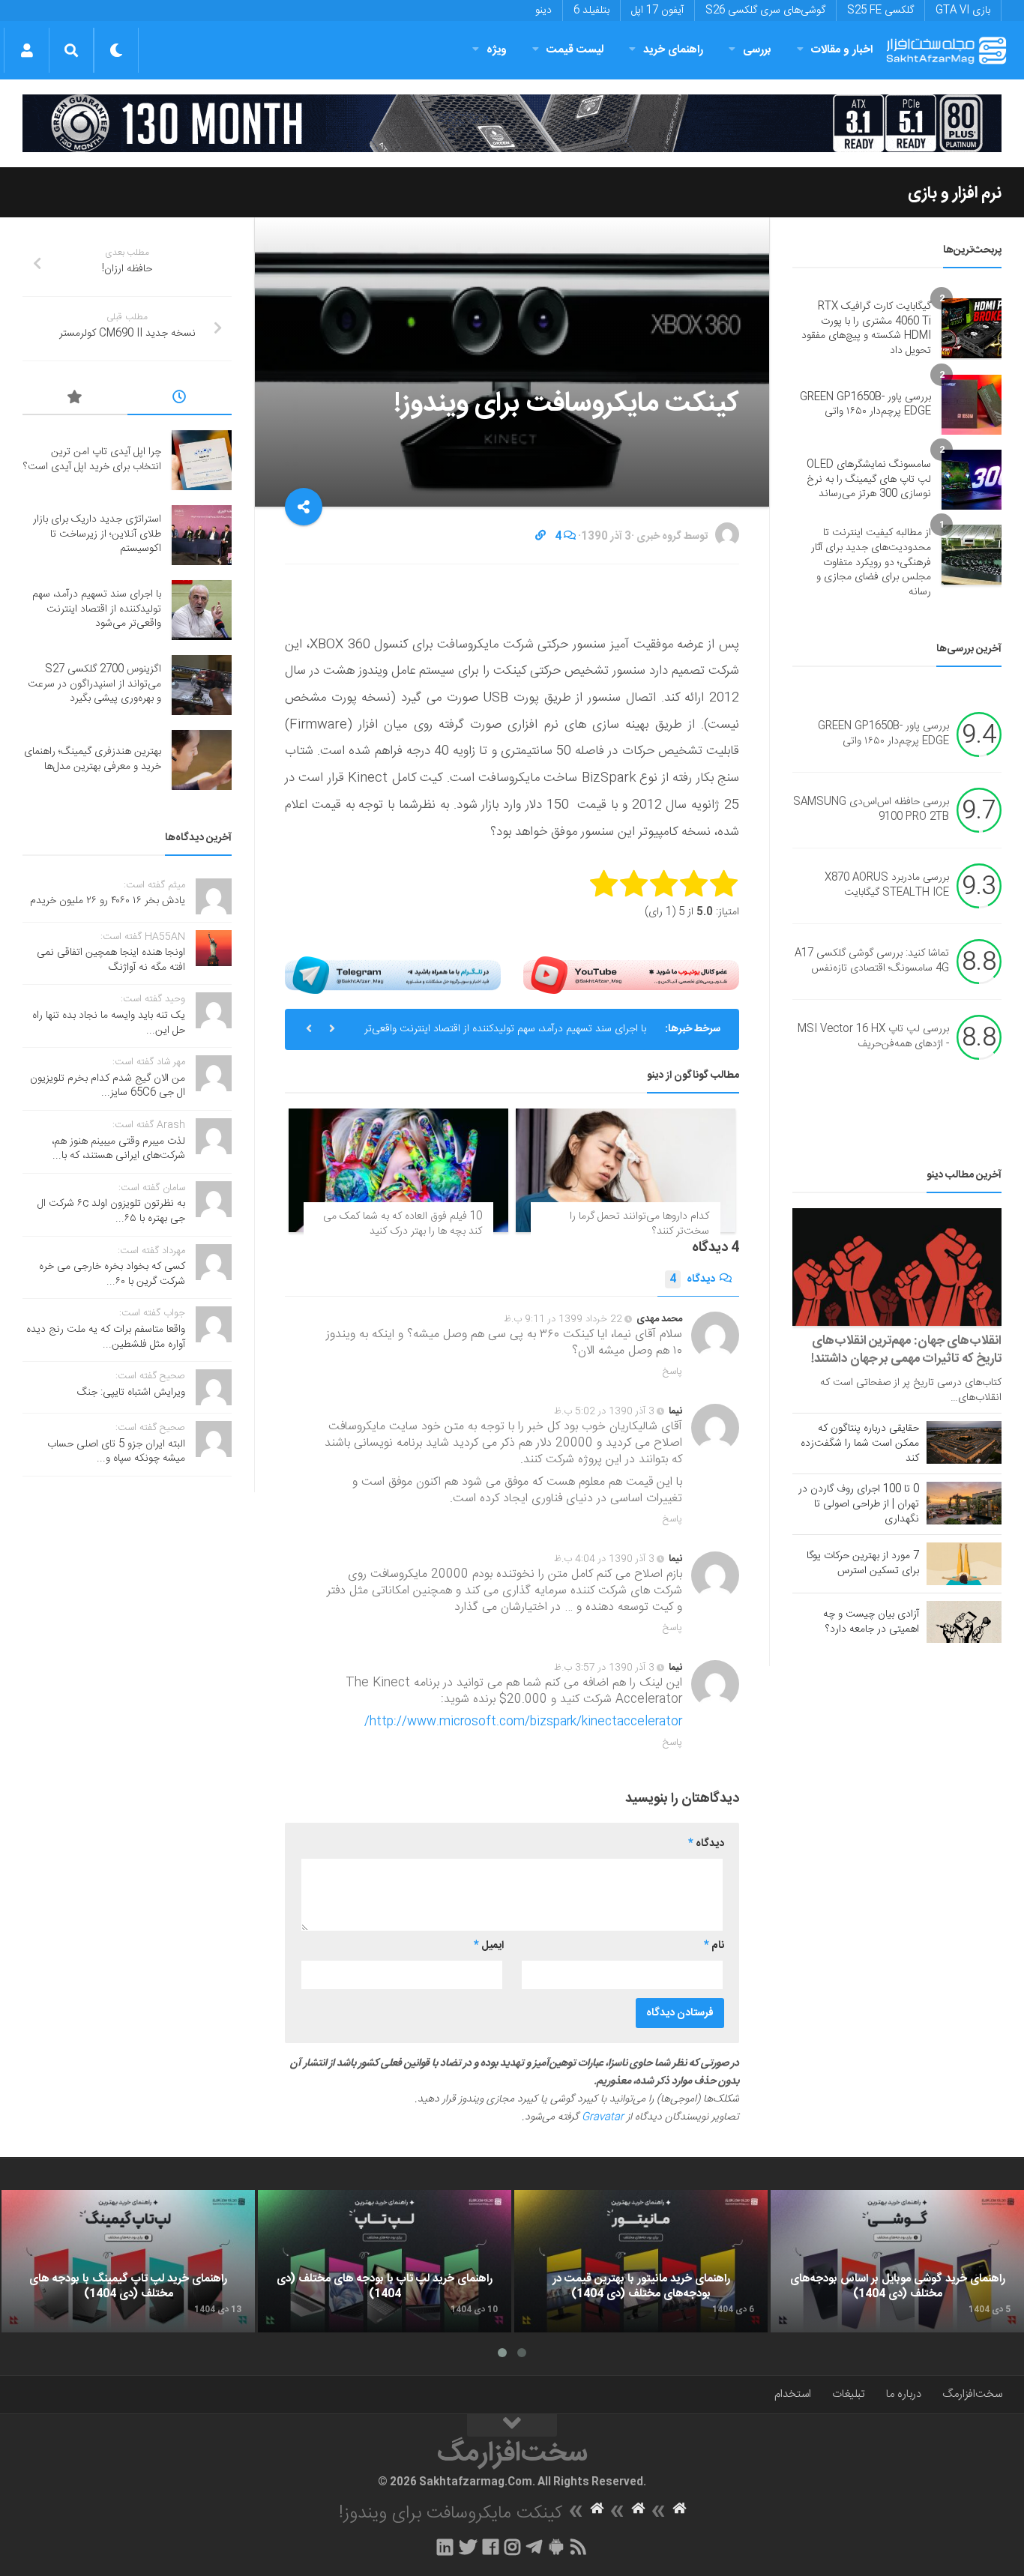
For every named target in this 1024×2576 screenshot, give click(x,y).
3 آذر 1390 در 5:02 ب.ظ (604, 1411)
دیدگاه (692, 1279)
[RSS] (579, 2547)
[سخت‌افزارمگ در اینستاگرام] (512, 2547)
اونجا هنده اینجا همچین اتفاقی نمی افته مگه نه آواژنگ (111, 960)
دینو (543, 10)
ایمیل (489, 1946)
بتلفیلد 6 (591, 10)
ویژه (497, 50)
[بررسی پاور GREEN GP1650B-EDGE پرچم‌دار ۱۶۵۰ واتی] (972, 405)
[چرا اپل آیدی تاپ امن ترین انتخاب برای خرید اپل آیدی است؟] (202, 460)
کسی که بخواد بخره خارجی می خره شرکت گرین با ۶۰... (112, 1274)
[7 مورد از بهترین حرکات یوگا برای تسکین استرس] (964, 1563)
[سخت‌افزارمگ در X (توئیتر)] (468, 2547)
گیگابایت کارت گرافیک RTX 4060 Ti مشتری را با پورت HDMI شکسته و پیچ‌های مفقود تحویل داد (866, 329)
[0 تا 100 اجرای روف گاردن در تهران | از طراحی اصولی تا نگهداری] (964, 1503)
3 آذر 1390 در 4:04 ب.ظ (604, 1559)
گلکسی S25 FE (880, 10)
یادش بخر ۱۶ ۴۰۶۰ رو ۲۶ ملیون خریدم (108, 901)
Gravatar (603, 2117)
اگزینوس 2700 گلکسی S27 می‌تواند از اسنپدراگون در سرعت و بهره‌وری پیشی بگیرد (94, 684)
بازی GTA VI (963, 10)
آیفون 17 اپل (657, 10)
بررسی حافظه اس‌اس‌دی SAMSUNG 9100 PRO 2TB (871, 810)
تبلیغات (849, 2394)
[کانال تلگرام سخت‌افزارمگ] (534, 2547)
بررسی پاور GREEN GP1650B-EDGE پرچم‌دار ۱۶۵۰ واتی (865, 405)
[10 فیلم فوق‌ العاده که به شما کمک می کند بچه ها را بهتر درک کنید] (398, 1170)
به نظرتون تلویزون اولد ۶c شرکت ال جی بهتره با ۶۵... (111, 1211)
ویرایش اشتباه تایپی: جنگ (131, 1393)
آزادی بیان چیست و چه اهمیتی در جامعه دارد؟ (871, 1622)
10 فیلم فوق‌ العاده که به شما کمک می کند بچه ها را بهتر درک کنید (403, 1224)
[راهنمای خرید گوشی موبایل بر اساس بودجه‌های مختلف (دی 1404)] (897, 2261)
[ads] (512, 123)
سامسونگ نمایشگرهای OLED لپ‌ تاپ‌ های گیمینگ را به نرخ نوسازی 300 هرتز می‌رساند (869, 479)
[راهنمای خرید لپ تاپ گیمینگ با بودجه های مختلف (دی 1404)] (128, 2261)
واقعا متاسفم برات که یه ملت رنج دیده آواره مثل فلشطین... (106, 1337)
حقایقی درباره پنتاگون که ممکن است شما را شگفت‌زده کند (860, 1444)
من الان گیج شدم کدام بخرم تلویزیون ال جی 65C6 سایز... (108, 1086)
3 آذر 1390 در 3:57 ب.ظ (604, 1668)
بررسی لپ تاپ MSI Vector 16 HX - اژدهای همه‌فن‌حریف (873, 1037)
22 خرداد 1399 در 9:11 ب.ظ (563, 1319)
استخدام (793, 2394)
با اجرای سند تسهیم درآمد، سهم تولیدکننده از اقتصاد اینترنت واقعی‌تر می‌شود (505, 1035)
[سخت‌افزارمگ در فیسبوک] (491, 2547)
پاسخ (672, 1372)
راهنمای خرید (673, 50)
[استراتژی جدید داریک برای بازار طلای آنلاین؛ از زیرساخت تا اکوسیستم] (202, 535)
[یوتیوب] (631, 975)
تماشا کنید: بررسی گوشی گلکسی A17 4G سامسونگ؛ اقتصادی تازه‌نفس (872, 962)
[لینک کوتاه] (540, 537)
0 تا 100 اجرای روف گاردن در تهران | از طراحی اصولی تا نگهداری (859, 1504)
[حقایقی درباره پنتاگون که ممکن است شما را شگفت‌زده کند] (964, 1442)
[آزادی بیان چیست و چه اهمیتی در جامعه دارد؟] (964, 1622)
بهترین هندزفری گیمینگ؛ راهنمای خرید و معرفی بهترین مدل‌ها (93, 759)
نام (714, 1946)
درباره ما (904, 2394)
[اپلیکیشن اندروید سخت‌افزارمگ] (556, 2547)
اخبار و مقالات (842, 50)
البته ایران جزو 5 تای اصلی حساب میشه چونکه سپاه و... (116, 1452)
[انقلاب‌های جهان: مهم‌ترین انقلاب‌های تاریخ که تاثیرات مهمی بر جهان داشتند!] (897, 1267)
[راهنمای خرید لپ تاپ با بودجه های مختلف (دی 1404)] (385, 2261)
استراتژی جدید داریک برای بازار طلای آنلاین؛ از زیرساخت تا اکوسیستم (97, 534)
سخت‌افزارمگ (972, 2394)
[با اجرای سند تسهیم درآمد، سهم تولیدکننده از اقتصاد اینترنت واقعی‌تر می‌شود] (202, 610)
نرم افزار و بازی (955, 193)
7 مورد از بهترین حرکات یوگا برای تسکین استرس (863, 1563)
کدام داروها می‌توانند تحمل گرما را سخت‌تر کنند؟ (639, 1224)
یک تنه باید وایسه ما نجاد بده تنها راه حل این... (109, 1023)
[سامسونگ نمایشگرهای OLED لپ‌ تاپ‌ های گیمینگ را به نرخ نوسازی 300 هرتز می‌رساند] (972, 480)
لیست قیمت (575, 50)
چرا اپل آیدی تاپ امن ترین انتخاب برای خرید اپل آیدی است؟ (92, 459)
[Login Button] (27, 50)
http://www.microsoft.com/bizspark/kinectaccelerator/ (523, 1722)
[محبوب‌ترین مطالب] (75, 399)
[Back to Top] (512, 2425)
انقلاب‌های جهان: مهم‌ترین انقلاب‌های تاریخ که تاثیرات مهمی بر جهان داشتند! (906, 1350)
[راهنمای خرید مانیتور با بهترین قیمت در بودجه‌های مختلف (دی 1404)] (641, 2261)
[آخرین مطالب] (180, 399)
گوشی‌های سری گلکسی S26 (765, 10)
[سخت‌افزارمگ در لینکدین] (445, 2547)
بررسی (757, 50)
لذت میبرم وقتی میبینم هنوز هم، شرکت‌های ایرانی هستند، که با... (118, 1149)
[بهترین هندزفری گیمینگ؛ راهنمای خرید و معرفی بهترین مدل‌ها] (202, 760)
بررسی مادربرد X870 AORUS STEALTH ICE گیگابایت (887, 886)
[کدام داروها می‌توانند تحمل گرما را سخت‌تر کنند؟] (626, 1170)
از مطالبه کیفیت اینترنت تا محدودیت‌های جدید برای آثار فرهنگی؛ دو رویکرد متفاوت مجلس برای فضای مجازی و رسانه (871, 562)
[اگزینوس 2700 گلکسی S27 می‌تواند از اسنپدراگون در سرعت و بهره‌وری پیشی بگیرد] (202, 685)
